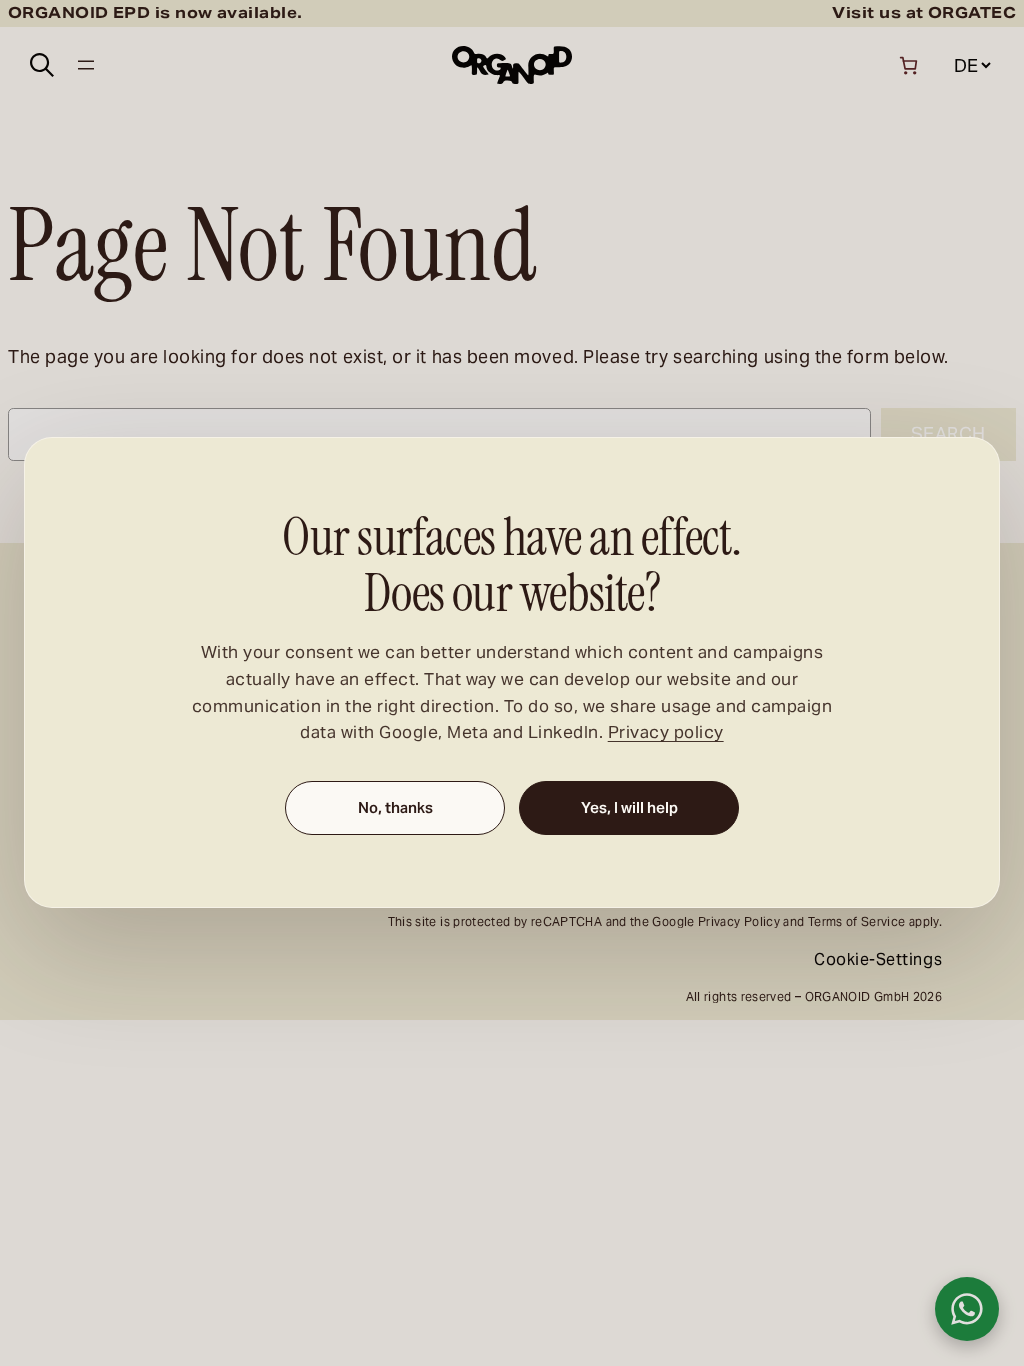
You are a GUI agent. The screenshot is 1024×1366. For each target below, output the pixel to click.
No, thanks (395, 808)
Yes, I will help (629, 808)
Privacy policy (666, 733)
